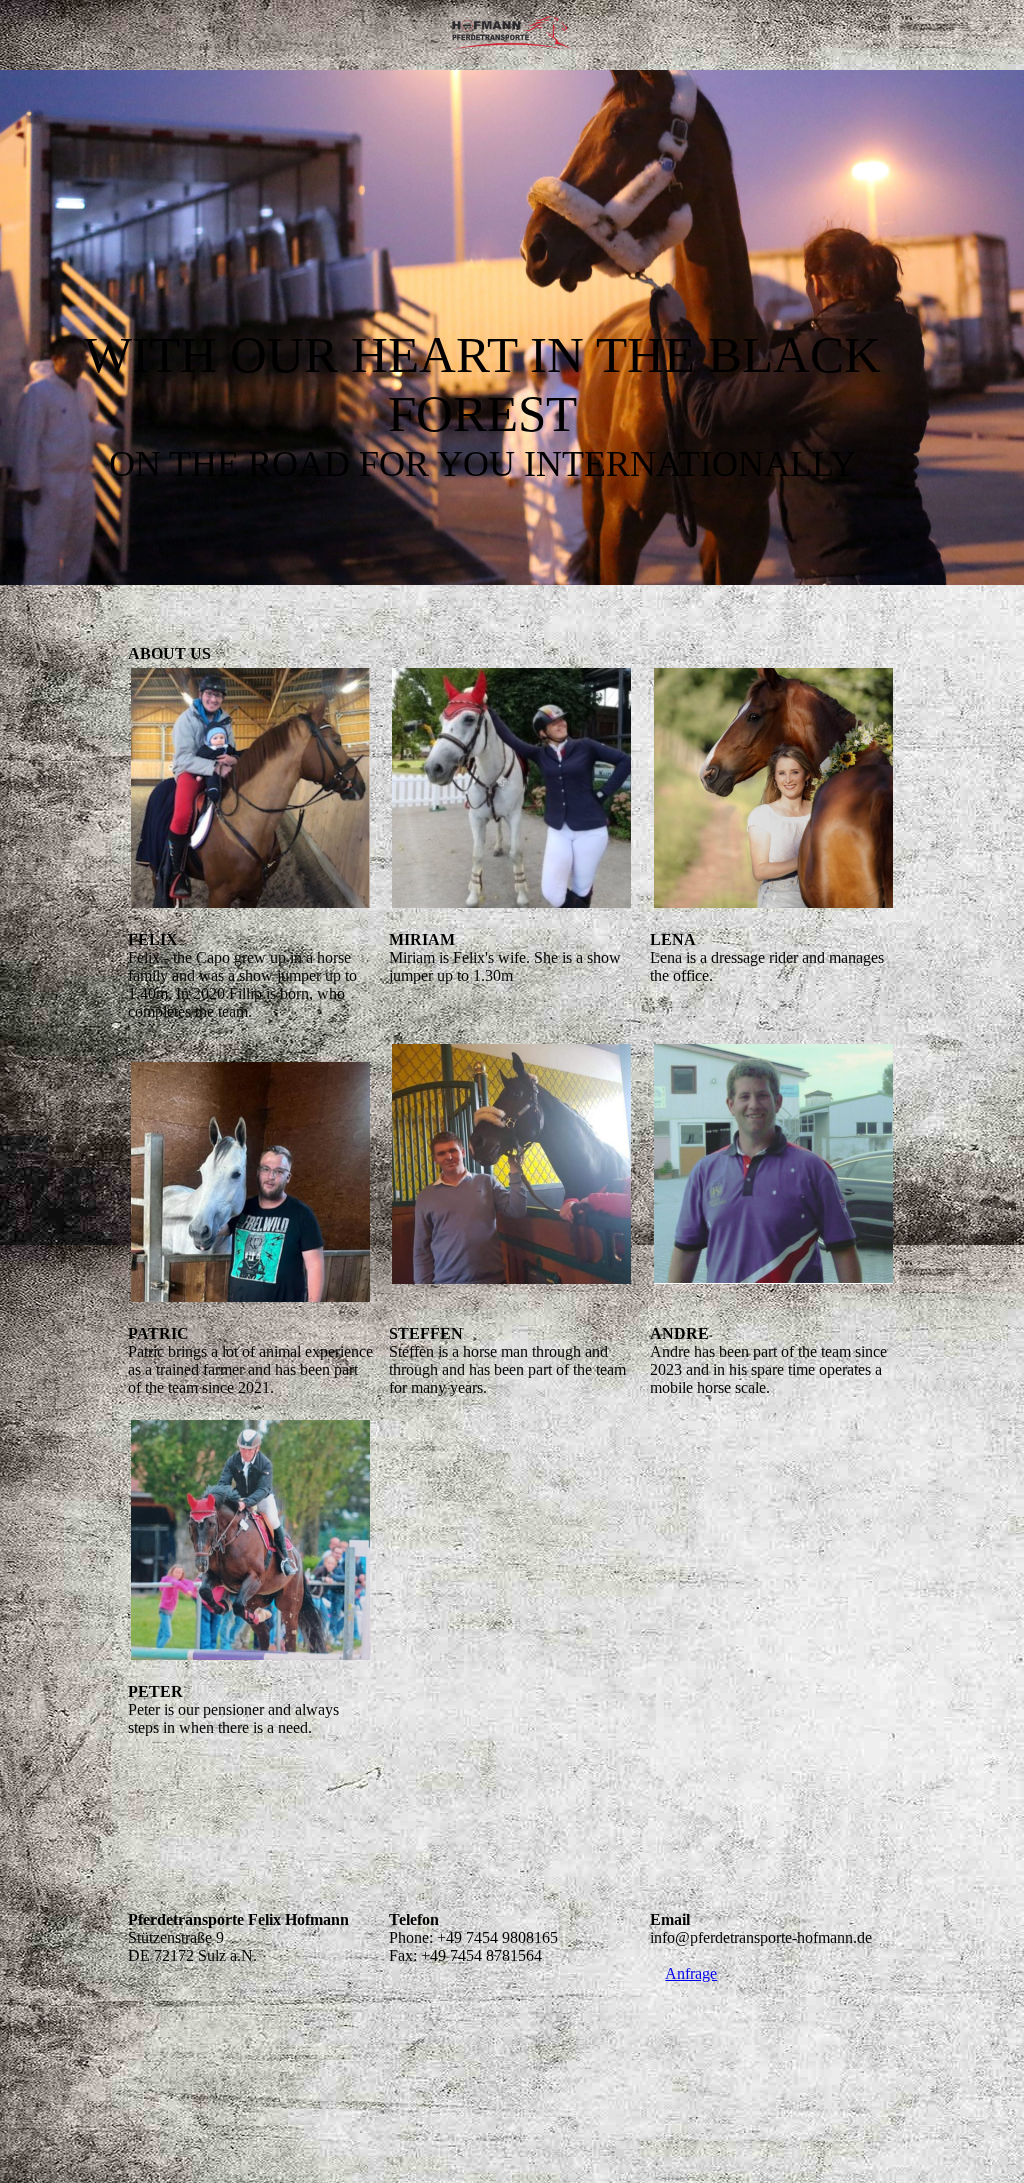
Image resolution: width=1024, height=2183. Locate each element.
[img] (512, 35)
